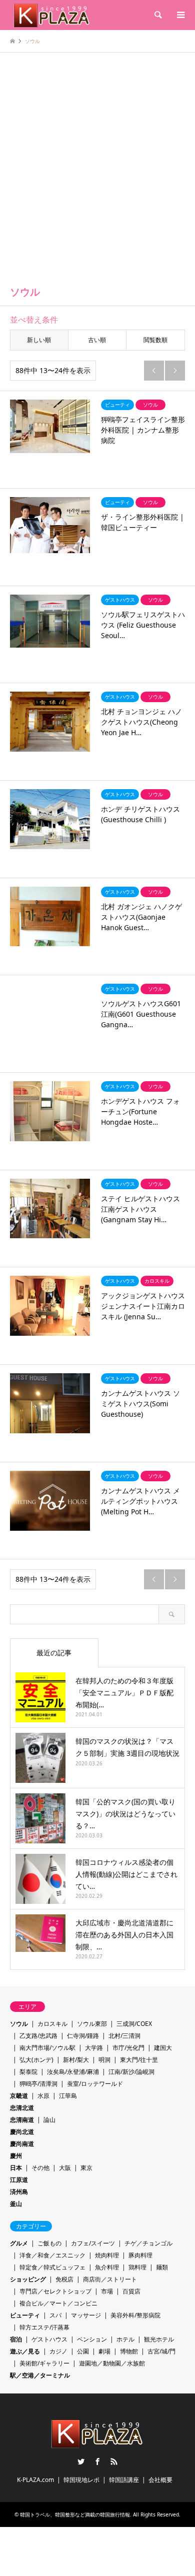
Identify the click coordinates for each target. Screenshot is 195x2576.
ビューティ (25, 2315)
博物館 (129, 2351)
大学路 (94, 2048)
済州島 (19, 2192)
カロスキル (52, 2024)
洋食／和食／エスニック (52, 2255)
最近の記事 (54, 1653)
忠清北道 (22, 2108)
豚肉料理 (140, 2255)
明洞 (104, 2060)
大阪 (65, 2168)
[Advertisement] (97, 175)
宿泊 (16, 2339)
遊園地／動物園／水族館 (112, 2363)
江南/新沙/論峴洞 (131, 2072)
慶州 (16, 2156)
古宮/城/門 (161, 2351)
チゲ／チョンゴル (148, 2243)
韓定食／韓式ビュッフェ (52, 2267)
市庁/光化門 (128, 2048)
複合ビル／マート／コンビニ (58, 2303)
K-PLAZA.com (35, 2480)
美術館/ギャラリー (44, 2363)
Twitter (81, 2461)
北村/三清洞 (124, 2036)
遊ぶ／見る (25, 2351)
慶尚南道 (22, 2144)
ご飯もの (49, 2243)
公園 (83, 2351)
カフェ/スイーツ (93, 2243)
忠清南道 (22, 2120)
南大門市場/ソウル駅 (47, 2048)
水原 (43, 2096)
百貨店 (131, 2291)
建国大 (163, 2048)
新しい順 (39, 340)
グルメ (19, 2243)
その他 (40, 2168)
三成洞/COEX (134, 2024)
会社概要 (160, 2480)
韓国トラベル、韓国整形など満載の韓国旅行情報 (75, 2514)
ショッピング (28, 2279)
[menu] (180, 15)
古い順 (97, 340)
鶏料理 (137, 2267)
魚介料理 (107, 2267)
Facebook (97, 2461)
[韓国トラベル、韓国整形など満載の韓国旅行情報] (52, 15)
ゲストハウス (49, 2339)
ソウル (19, 2024)
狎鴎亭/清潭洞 (38, 2084)
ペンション (92, 2339)
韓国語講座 (124, 2480)
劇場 (104, 2351)
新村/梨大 (76, 2060)
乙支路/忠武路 (38, 2036)
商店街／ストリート (110, 2279)
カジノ (58, 2351)
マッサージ (86, 2315)
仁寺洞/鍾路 (83, 2036)
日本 (16, 2168)
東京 (86, 2168)
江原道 (19, 2180)
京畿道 (19, 2096)
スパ (55, 2315)
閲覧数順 (155, 340)
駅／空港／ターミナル (40, 2375)
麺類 (162, 2267)
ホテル (125, 2339)
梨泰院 (28, 2072)
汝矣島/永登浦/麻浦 (73, 2072)
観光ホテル (159, 2339)
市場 (107, 2291)
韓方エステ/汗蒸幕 (44, 2327)
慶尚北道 (22, 2132)
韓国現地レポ (81, 2480)
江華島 (68, 2096)
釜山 (16, 2204)
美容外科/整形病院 (135, 2315)
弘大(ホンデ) (36, 2060)
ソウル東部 (92, 2024)
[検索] (157, 15)
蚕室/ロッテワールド (95, 2084)
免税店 (64, 2279)
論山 (49, 2120)
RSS (114, 2461)
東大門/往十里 (139, 2060)
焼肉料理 (107, 2255)
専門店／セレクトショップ (55, 2291)
